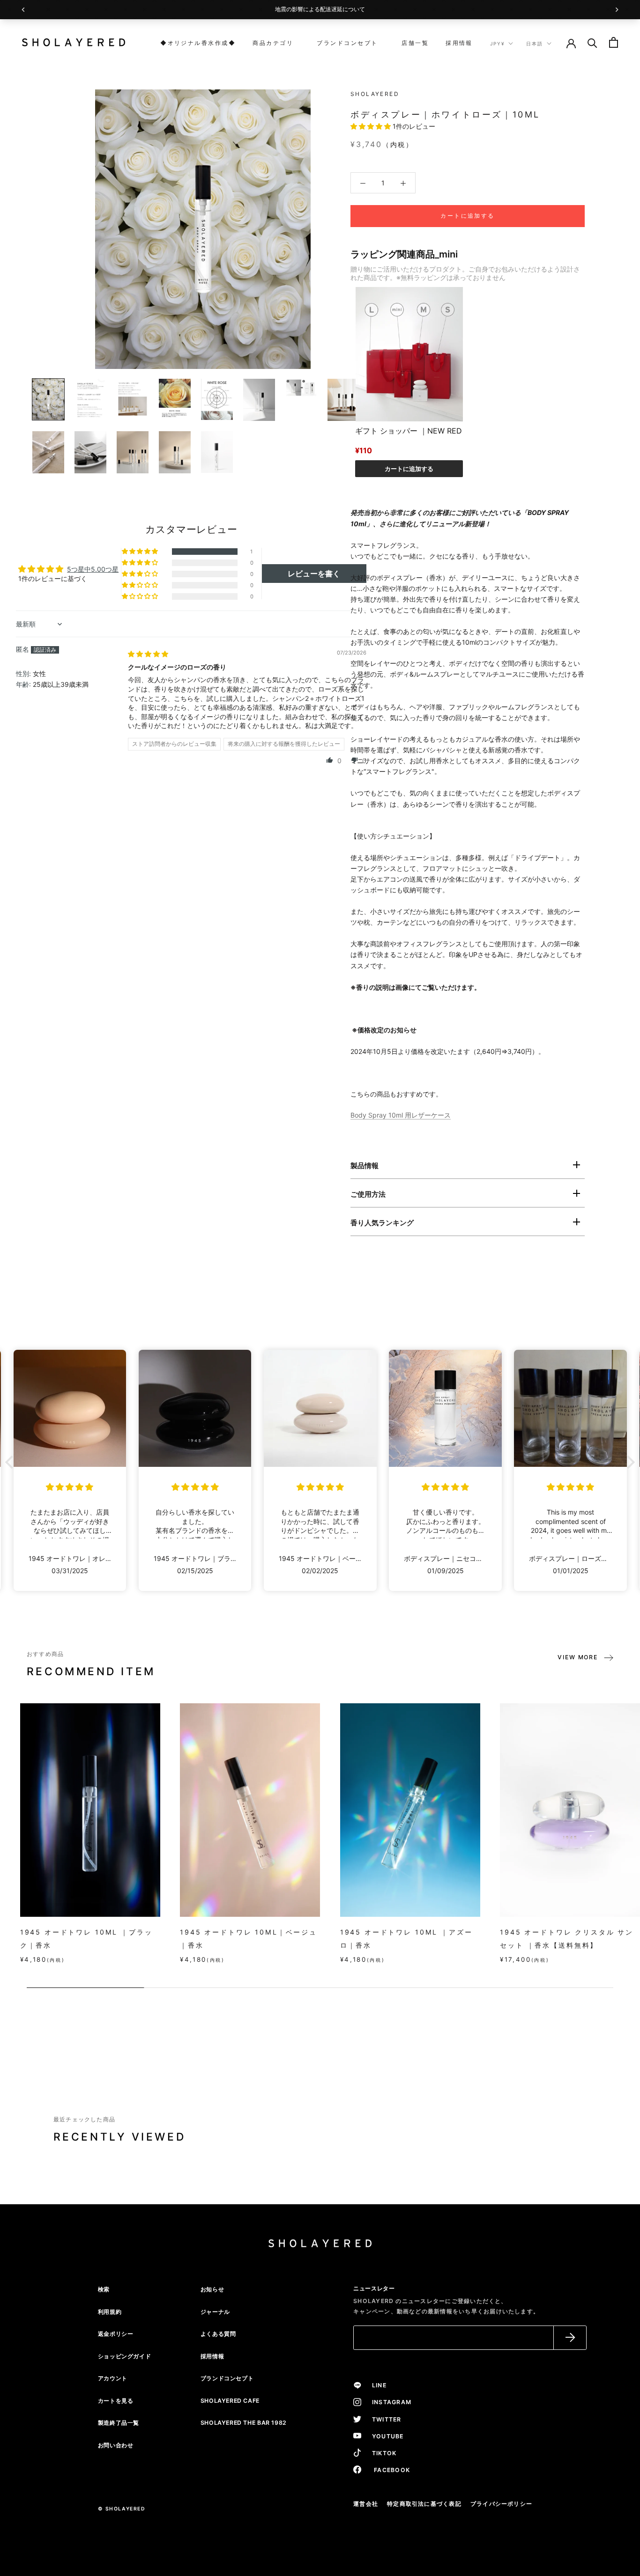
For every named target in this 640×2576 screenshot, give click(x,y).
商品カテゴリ (273, 43)
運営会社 (366, 2504)
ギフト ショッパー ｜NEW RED (409, 431)
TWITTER (383, 2419)
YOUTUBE (385, 2436)
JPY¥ (497, 44)
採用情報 (459, 43)
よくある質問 (218, 2334)
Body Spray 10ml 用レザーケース (401, 1115)
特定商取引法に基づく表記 (424, 2504)
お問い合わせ (116, 2445)
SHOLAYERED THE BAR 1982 (244, 2423)
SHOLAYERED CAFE (230, 2401)
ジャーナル (215, 2312)
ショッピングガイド (125, 2356)
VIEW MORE (578, 1657)
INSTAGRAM (389, 2402)
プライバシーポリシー (501, 2504)
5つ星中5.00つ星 (93, 569)
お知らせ (212, 2289)
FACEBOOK (388, 2470)
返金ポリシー (116, 2334)
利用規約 (110, 2312)
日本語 (535, 44)
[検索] (592, 42)
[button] (372, 126)
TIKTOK (381, 2453)
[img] (148, 654)
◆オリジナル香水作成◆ (198, 43)
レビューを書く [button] (314, 574)
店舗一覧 (412, 43)
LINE (376, 2385)
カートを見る (116, 2401)
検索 (104, 2289)
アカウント (113, 2378)
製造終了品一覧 (119, 2423)
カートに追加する (409, 469)
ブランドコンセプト (344, 43)
